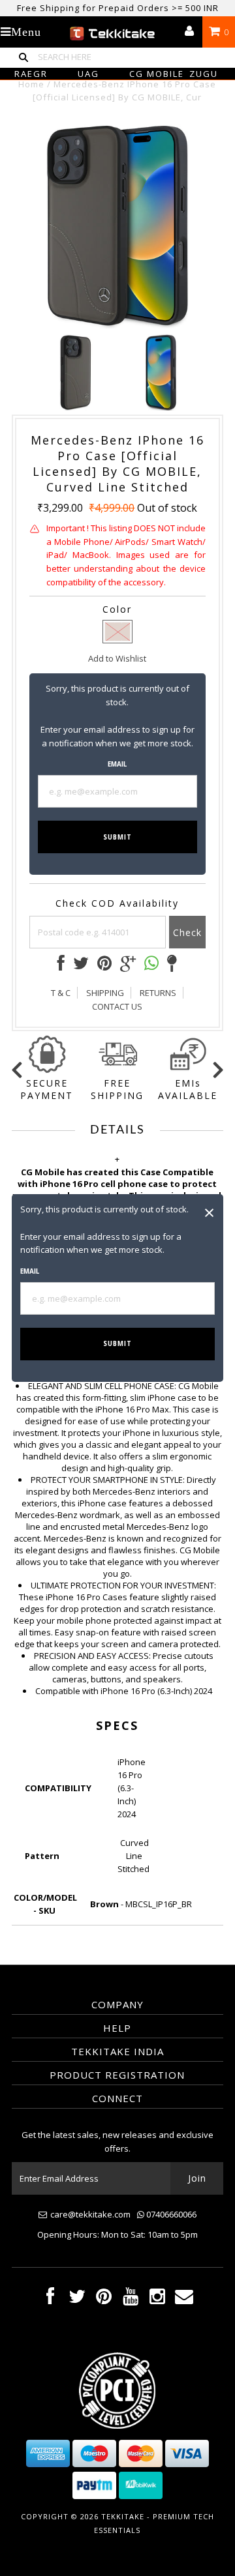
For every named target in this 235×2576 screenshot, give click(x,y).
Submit (117, 1344)
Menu (26, 32)
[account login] (189, 32)
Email (30, 1271)
